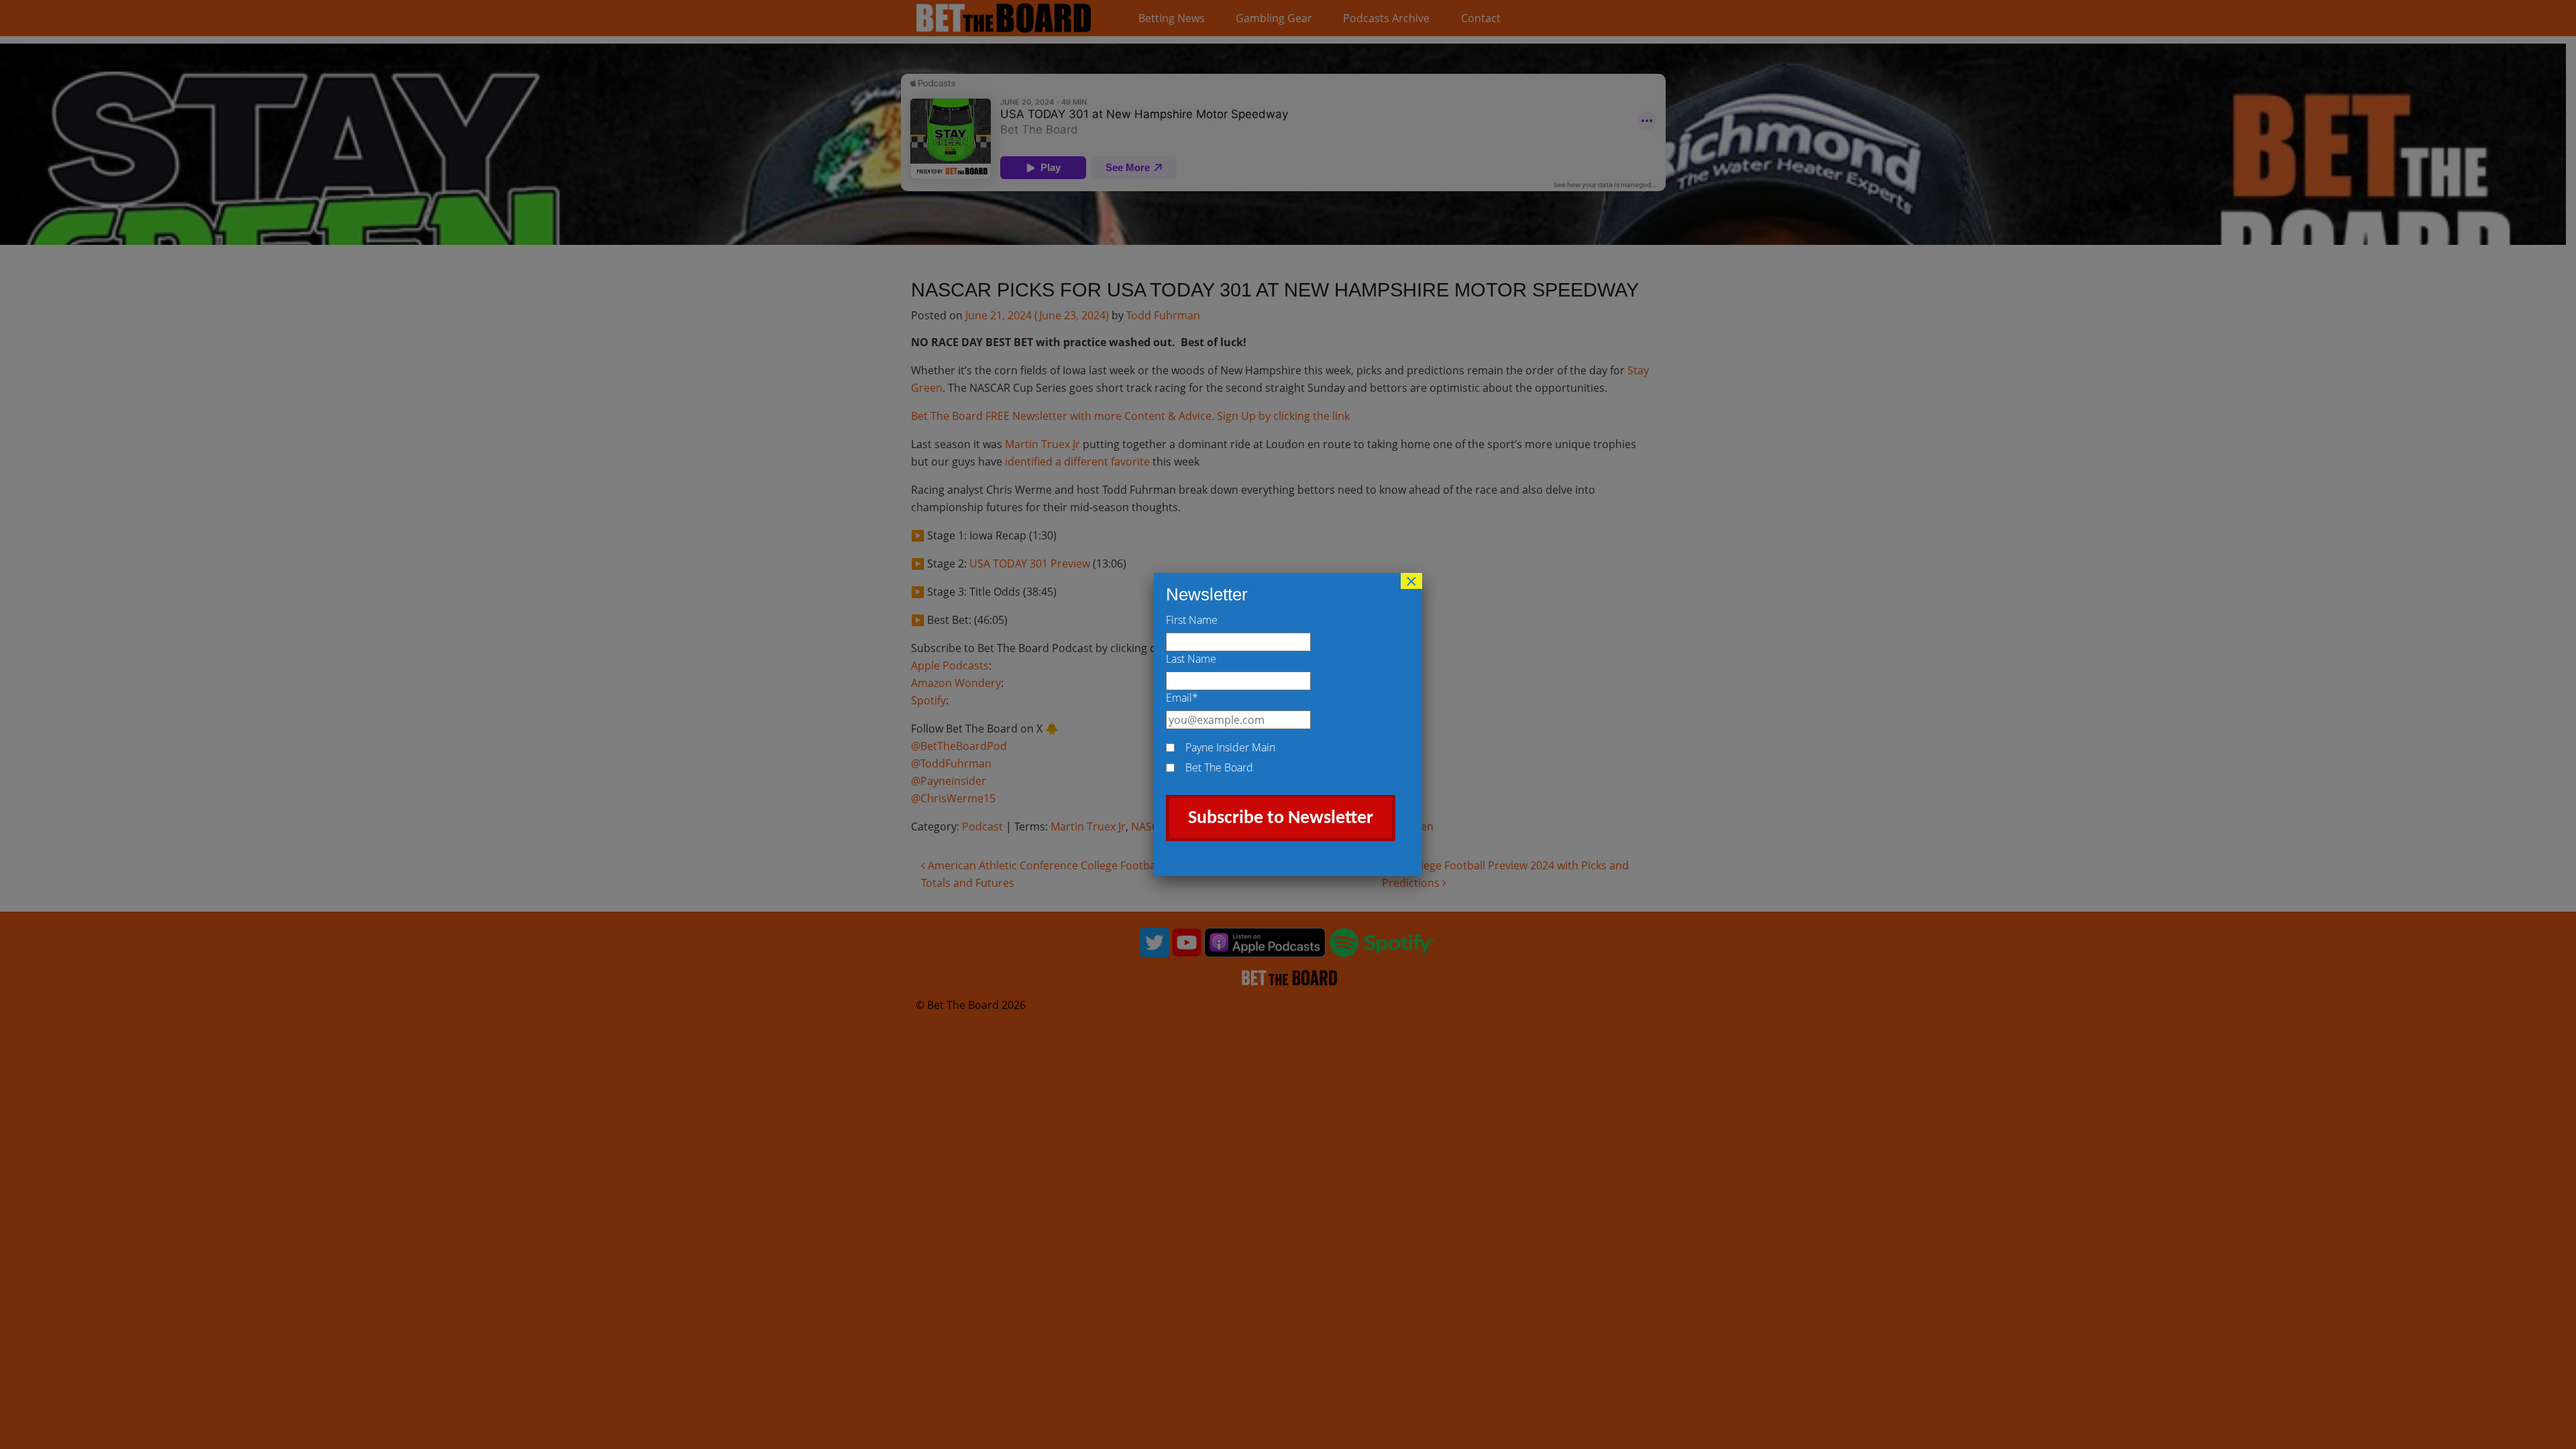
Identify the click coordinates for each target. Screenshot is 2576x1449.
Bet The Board (1219, 767)
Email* (1182, 698)
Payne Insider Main (1230, 747)
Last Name (1191, 659)
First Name (1192, 620)
